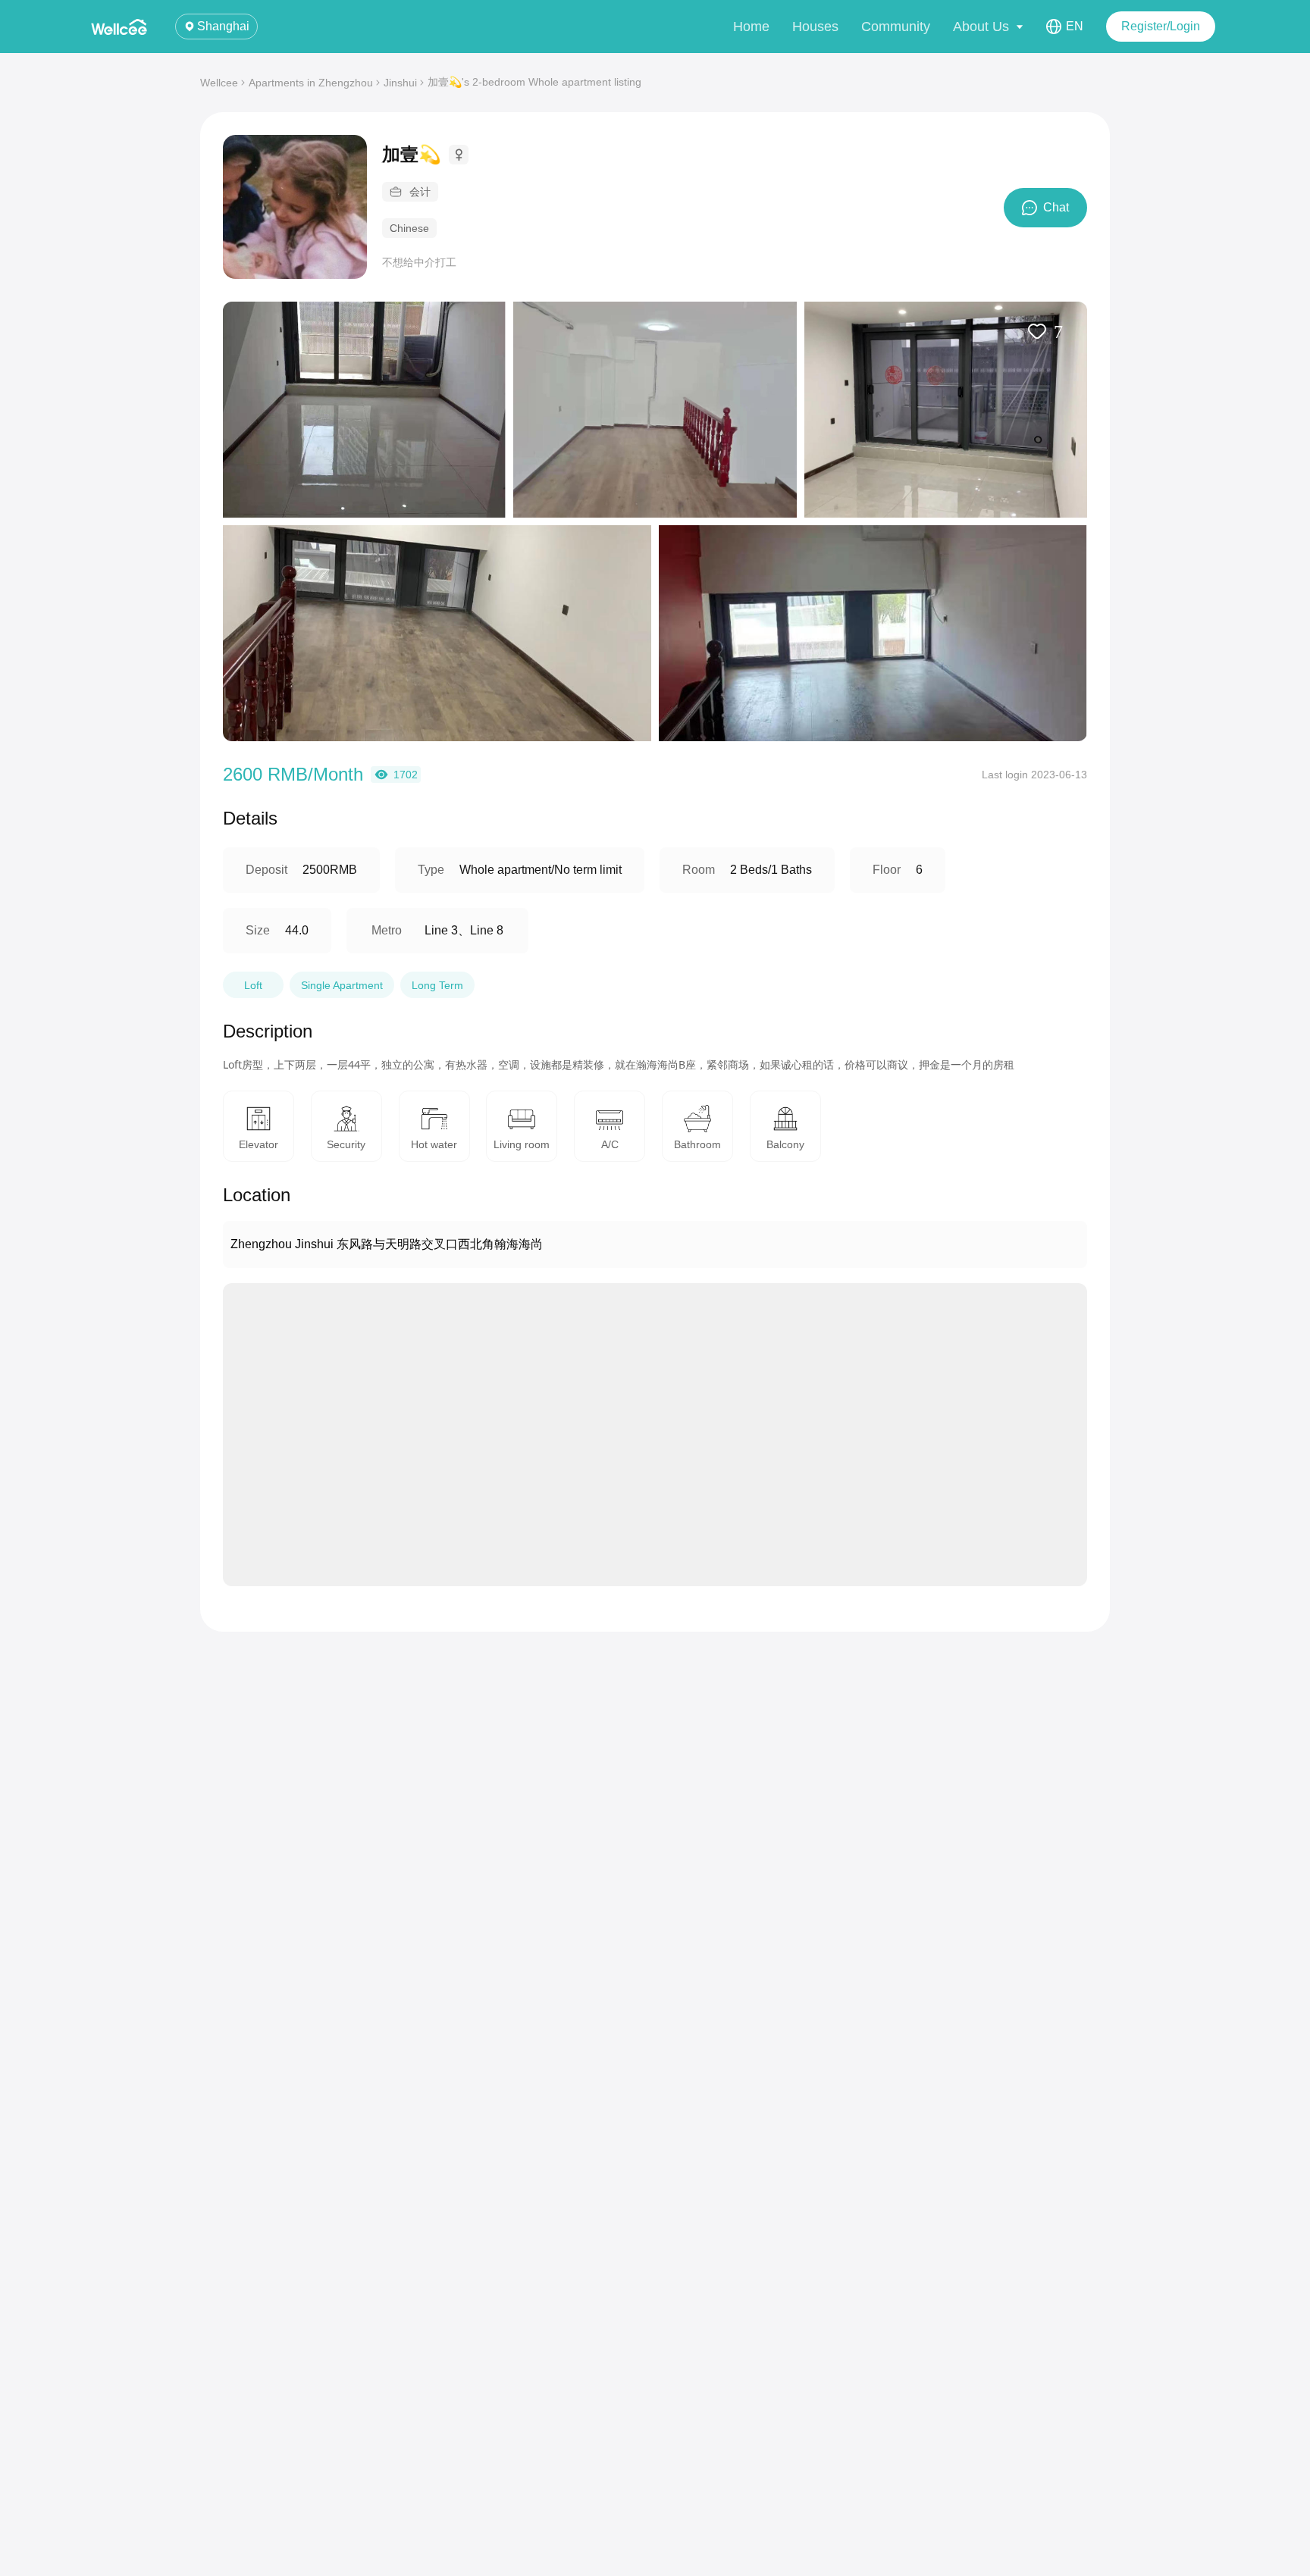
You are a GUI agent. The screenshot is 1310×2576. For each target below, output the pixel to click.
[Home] (121, 27)
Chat (1056, 207)
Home (751, 27)
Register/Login (1161, 26)
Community (896, 27)
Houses (815, 27)
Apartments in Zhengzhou (311, 83)
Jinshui (400, 83)
